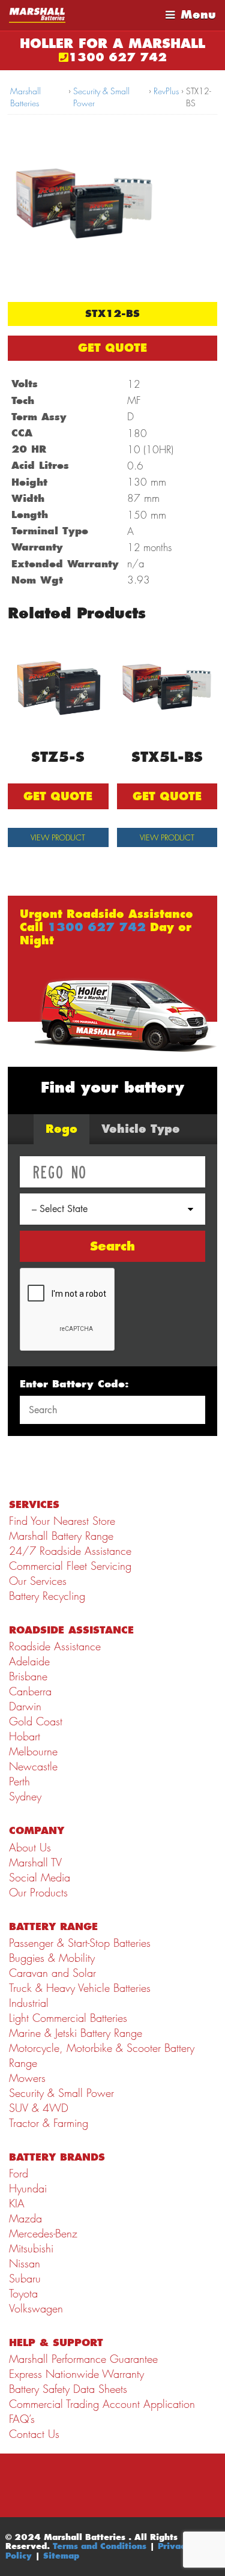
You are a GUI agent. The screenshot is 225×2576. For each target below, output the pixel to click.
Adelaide (29, 1661)
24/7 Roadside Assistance (70, 1551)
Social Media (40, 1878)
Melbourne (33, 1751)
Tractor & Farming (49, 2123)
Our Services (38, 1581)
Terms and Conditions (100, 2546)
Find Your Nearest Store (62, 1521)
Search (112, 1246)
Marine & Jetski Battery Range (76, 2033)
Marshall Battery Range (61, 1536)
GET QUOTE (112, 348)
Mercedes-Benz (43, 2234)
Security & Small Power (101, 97)
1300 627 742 (118, 57)
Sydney (25, 1796)
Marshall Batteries (25, 97)
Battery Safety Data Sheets (68, 2389)
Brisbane (28, 1676)
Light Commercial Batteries (68, 2018)
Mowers (27, 2078)
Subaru (25, 2279)
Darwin (25, 1706)
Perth (19, 1781)
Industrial (29, 2003)
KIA (17, 2203)
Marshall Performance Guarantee (83, 2359)
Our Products (38, 1893)
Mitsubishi (31, 2249)
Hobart (25, 1736)
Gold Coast (36, 1721)
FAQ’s (22, 2419)
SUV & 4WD (39, 2108)
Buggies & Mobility (52, 1958)
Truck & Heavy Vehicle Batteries (80, 1988)
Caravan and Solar (52, 1973)
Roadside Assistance (55, 1646)
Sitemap (61, 2556)
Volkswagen (36, 2309)
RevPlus (166, 91)
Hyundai (28, 2188)
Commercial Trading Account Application (102, 2404)
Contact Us (34, 2434)
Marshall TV (35, 1863)
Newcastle (33, 1766)
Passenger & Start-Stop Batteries (80, 1943)
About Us (30, 1848)
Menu (198, 15)
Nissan (25, 2264)
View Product (58, 837)
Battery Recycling (47, 1596)
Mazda (25, 2219)
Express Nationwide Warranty (76, 2374)
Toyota (23, 2294)
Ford (19, 2173)
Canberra (30, 1691)
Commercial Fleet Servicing (70, 1566)
